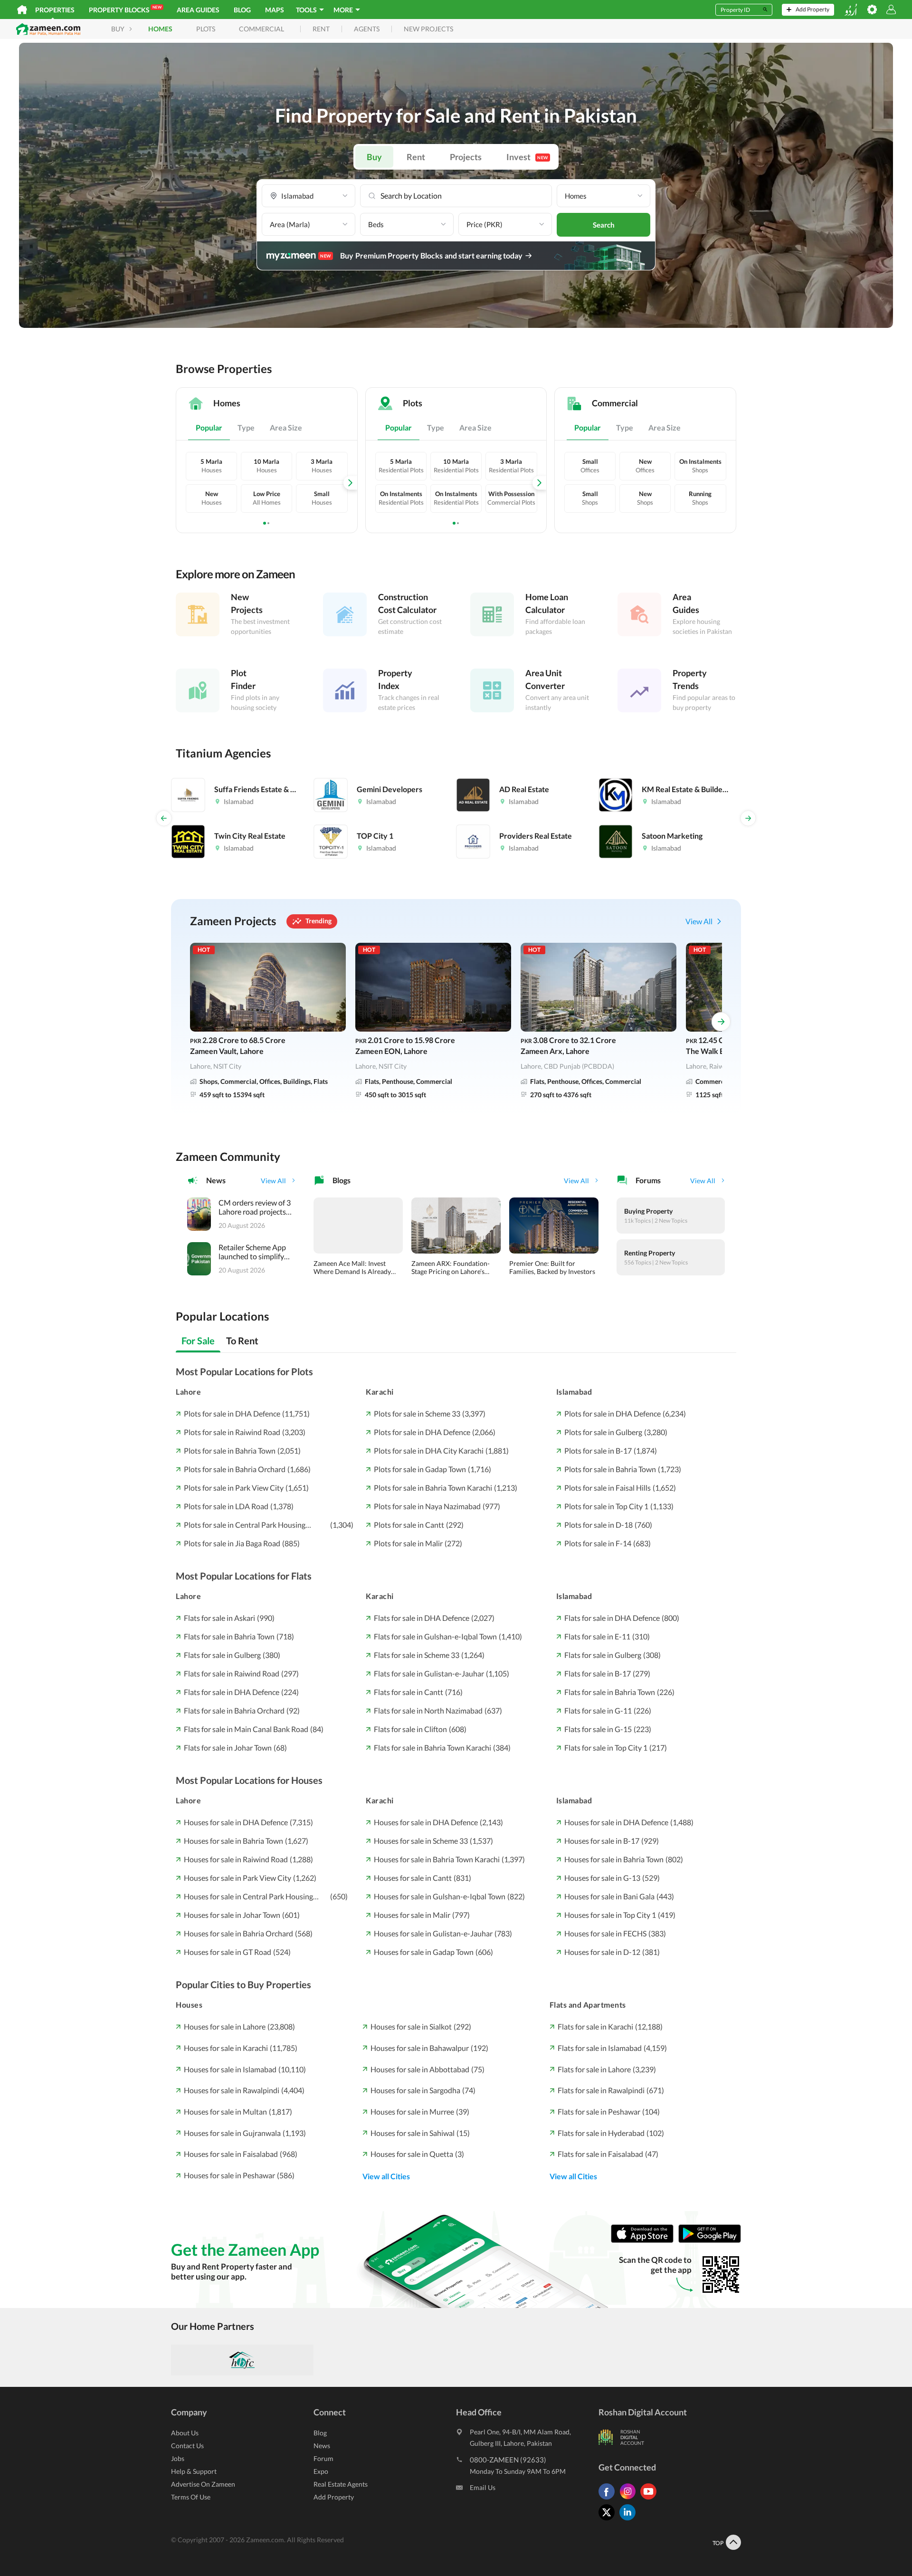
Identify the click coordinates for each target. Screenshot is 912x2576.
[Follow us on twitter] (609, 2520)
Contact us (187, 2446)
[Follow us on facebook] (609, 2499)
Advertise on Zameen (203, 2484)
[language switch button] (851, 10)
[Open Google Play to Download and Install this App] (710, 2240)
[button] (309, 196)
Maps (275, 10)
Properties (55, 10)
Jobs (178, 2458)
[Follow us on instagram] (630, 2499)
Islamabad (574, 1392)
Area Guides (198, 10)
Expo (321, 2471)
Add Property (334, 2497)
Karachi (380, 1392)
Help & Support (194, 2471)
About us (185, 2433)
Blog (242, 10)
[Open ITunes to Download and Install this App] (645, 2240)
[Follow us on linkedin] (630, 2520)
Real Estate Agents (341, 2484)
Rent (416, 157)
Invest (527, 157)
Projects (466, 157)
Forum (323, 2458)
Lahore (188, 1392)
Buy (374, 157)
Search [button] (604, 225)
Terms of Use (191, 2497)
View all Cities (386, 2176)
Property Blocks (125, 9)
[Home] (22, 10)
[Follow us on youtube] (651, 2499)
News (322, 2446)
